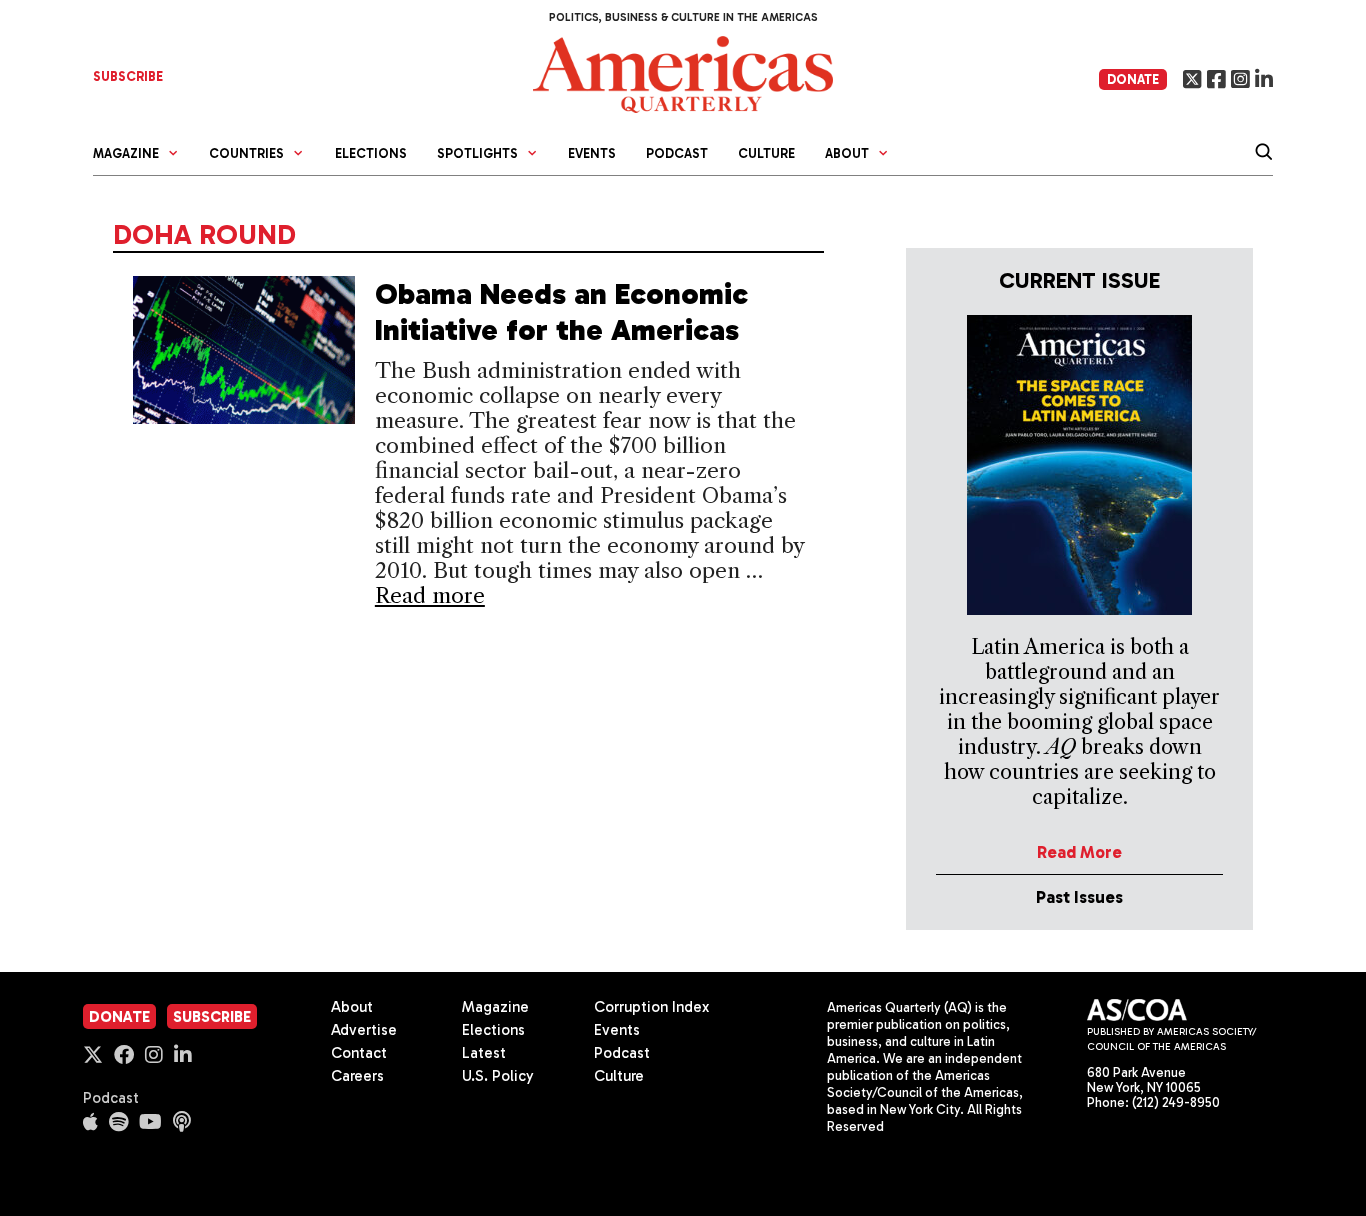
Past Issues (1079, 897)
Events (592, 153)
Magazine (495, 1007)
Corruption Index (651, 1007)
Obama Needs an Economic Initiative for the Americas (561, 312)
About (352, 1007)
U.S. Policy (498, 1076)
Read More (1079, 852)
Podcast (677, 153)
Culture (766, 153)
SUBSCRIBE (128, 76)
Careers (357, 1076)
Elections (371, 153)
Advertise (364, 1030)
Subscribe (212, 1017)
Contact (359, 1053)
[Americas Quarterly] (683, 72)
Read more (430, 595)
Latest (484, 1053)
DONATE (1133, 79)
